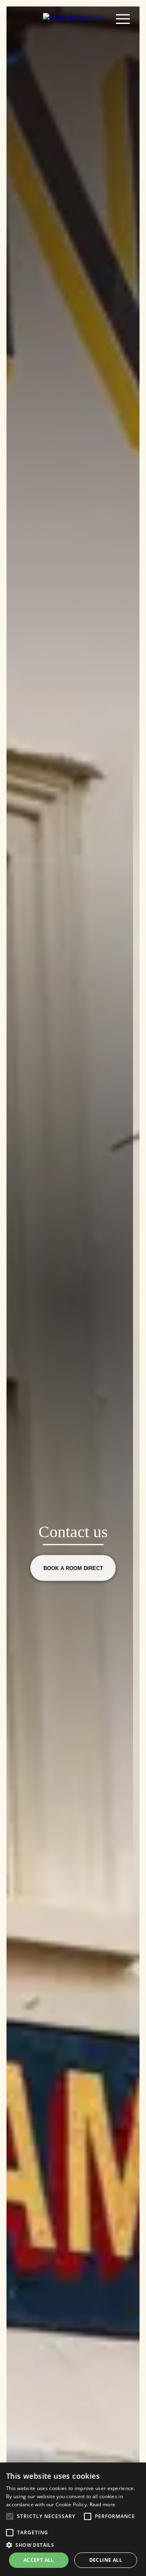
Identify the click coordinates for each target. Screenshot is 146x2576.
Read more (103, 2504)
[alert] (73, 2519)
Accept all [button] (39, 2560)
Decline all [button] (106, 2560)
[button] (10, 2516)
